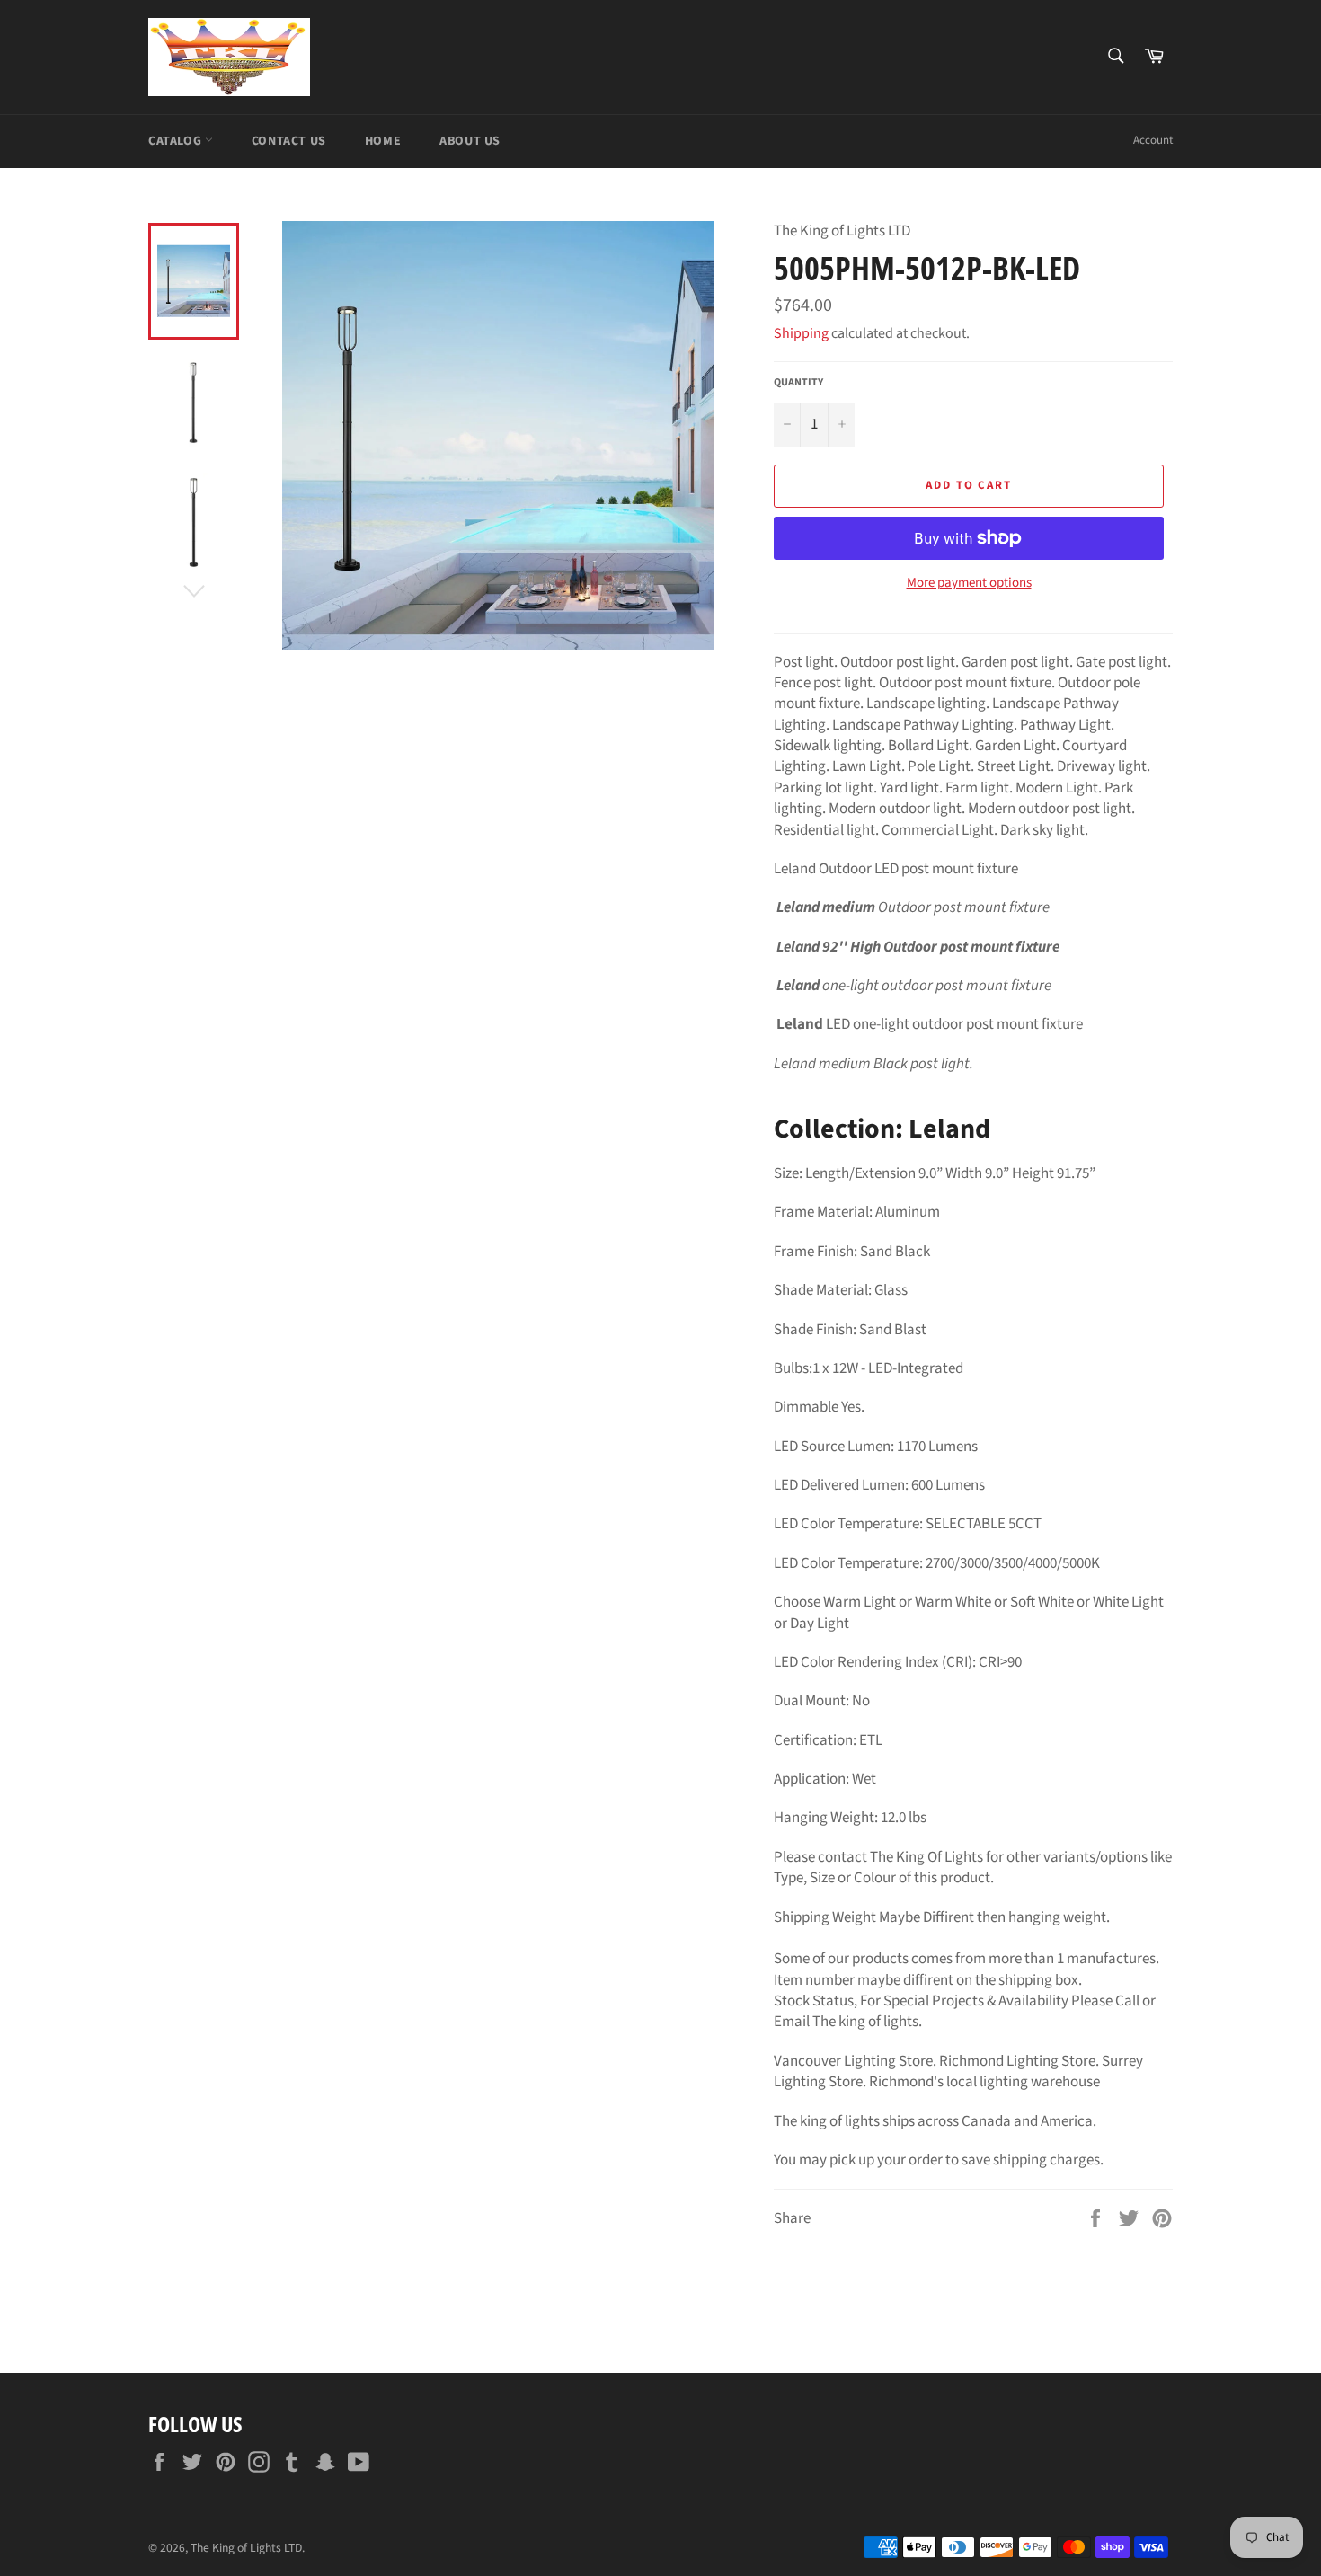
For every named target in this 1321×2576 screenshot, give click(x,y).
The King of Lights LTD (246, 2548)
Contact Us (289, 141)
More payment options (969, 583)
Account (1153, 140)
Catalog (177, 141)
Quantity (798, 383)
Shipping (801, 333)
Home (383, 141)
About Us (470, 141)
